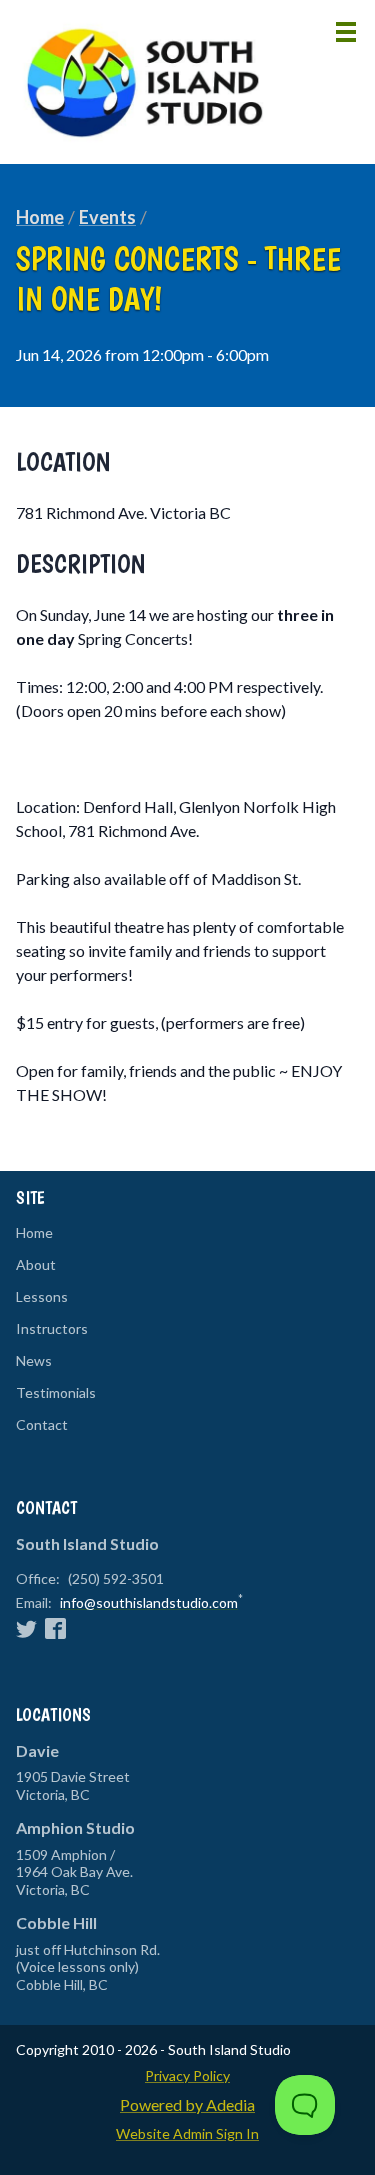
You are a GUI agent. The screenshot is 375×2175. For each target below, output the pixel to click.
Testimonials (56, 1393)
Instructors (52, 1329)
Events (107, 217)
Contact (42, 1425)
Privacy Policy (187, 2075)
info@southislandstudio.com (149, 1602)
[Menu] (346, 31)
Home (40, 217)
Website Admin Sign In (187, 2133)
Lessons (42, 1297)
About (36, 1265)
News (34, 1361)
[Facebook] (55, 1627)
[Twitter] (26, 1627)
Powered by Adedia (187, 2104)
